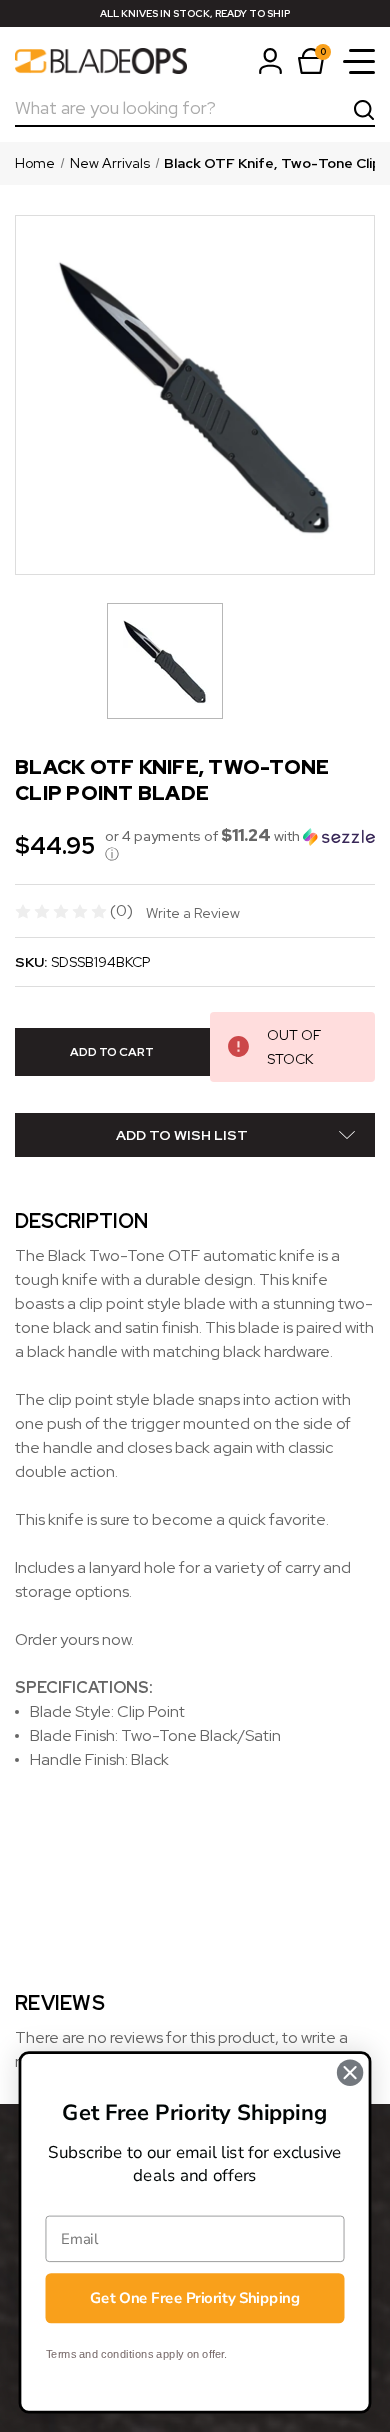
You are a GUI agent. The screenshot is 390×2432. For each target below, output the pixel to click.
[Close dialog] (350, 2073)
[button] (240, 845)
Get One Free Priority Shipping (195, 2298)
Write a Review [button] (193, 913)
